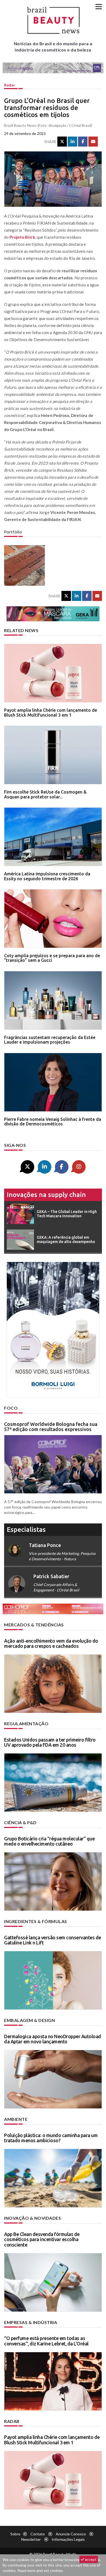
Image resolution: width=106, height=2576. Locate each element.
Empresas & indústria (31, 2322)
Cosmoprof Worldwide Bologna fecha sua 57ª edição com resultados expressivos (51, 1427)
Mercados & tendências (34, 1625)
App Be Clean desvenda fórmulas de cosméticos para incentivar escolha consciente (42, 2240)
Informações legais (68, 2539)
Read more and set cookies (40, 2570)
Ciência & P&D (20, 1822)
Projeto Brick (22, 237)
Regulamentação (26, 1724)
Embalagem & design (29, 2020)
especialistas (26, 1530)
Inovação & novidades (32, 2218)
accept (90, 2559)
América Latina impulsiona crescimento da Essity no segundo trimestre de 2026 (47, 876)
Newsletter (31, 2539)
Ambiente (16, 2119)
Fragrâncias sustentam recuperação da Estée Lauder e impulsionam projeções (50, 1040)
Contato (38, 2534)
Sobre (15, 2534)
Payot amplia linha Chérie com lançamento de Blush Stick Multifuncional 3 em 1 (51, 713)
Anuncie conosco (71, 2534)
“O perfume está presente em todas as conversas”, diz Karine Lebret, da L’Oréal (46, 2341)
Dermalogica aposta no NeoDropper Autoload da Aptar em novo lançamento (53, 2039)
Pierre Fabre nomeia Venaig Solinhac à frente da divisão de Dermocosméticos (53, 1122)
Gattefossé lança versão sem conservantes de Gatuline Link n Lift (53, 1940)
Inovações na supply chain (46, 1195)
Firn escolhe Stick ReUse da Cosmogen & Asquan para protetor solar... (45, 794)
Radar (10, 85)
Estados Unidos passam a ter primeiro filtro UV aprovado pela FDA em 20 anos (50, 1742)
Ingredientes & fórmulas (36, 1921)
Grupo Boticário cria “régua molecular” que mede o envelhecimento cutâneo (49, 1841)
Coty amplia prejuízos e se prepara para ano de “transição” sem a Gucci (52, 958)
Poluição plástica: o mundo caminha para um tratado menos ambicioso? (51, 2138)
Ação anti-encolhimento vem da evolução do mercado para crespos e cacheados (51, 1643)
